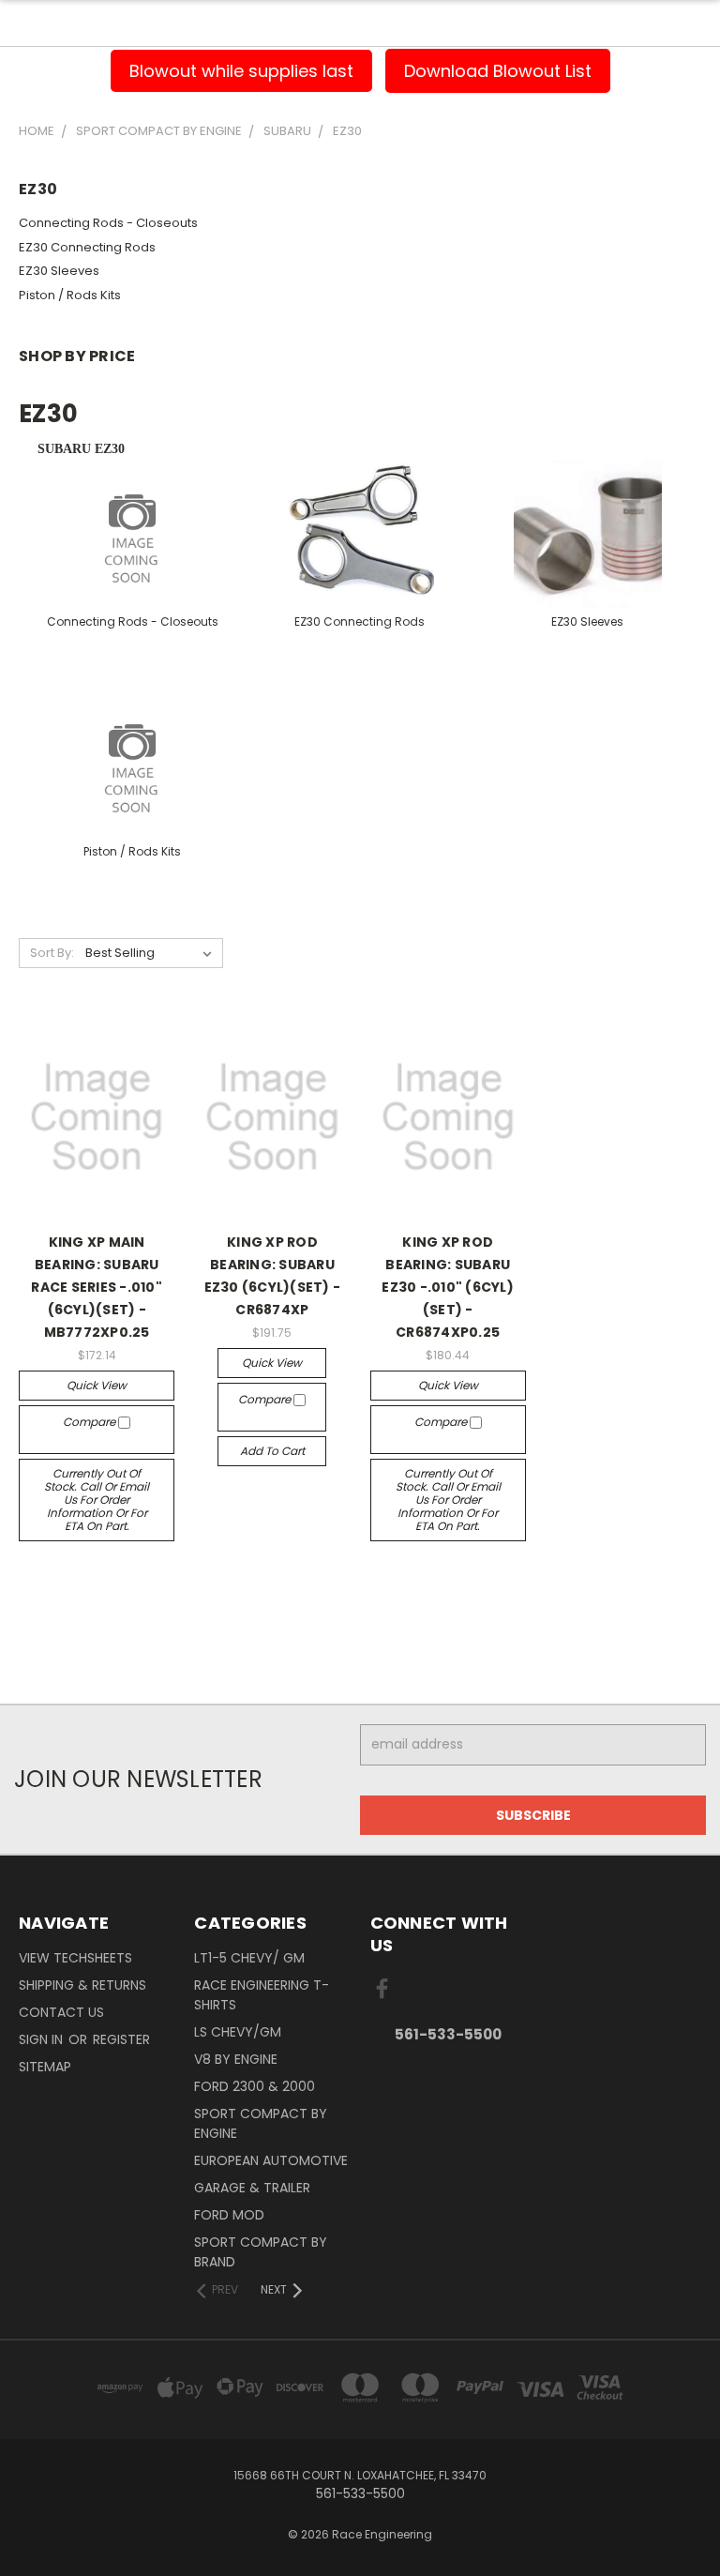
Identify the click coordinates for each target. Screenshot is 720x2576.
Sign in (43, 2039)
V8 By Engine (236, 2059)
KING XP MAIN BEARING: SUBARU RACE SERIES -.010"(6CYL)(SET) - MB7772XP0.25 (97, 1287)
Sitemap (45, 2067)
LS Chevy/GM (238, 2032)
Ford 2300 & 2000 (255, 2086)
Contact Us (61, 2012)
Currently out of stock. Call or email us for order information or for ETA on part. (97, 1500)
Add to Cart (272, 1451)
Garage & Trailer (252, 2188)
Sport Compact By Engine (261, 2123)
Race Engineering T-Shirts (262, 1995)
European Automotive (271, 2160)
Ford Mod (229, 2215)
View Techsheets (75, 1958)
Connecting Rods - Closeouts (108, 223)
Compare (90, 1422)
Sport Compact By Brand (261, 2252)
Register (121, 2039)
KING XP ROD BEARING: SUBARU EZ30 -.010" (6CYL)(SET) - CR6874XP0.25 (448, 1287)
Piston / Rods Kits (70, 295)
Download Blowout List (498, 71)
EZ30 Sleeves (59, 271)
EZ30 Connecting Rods (87, 247)
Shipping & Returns (82, 1985)
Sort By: (52, 953)
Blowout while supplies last (241, 71)
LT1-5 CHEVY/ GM (249, 1958)
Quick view (97, 1385)
